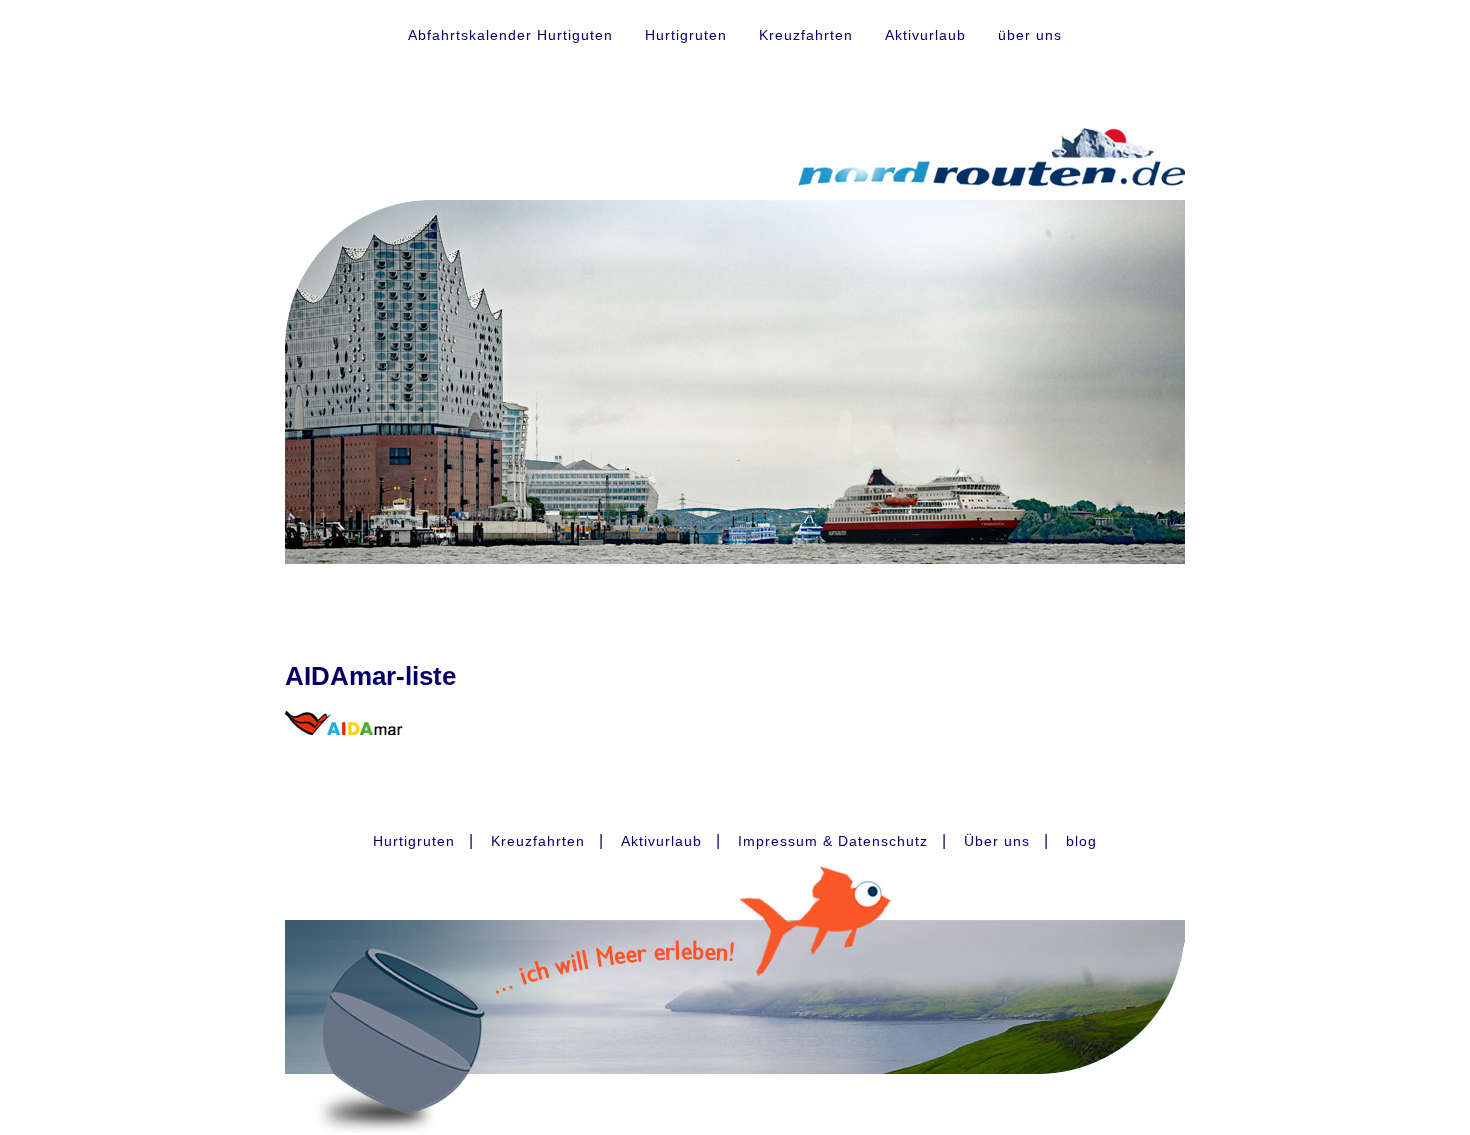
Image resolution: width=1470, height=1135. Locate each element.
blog (1081, 841)
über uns (1030, 35)
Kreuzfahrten (806, 35)
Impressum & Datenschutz (833, 841)
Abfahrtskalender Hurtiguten (510, 35)
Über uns (997, 841)
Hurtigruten (686, 35)
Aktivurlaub (925, 35)
